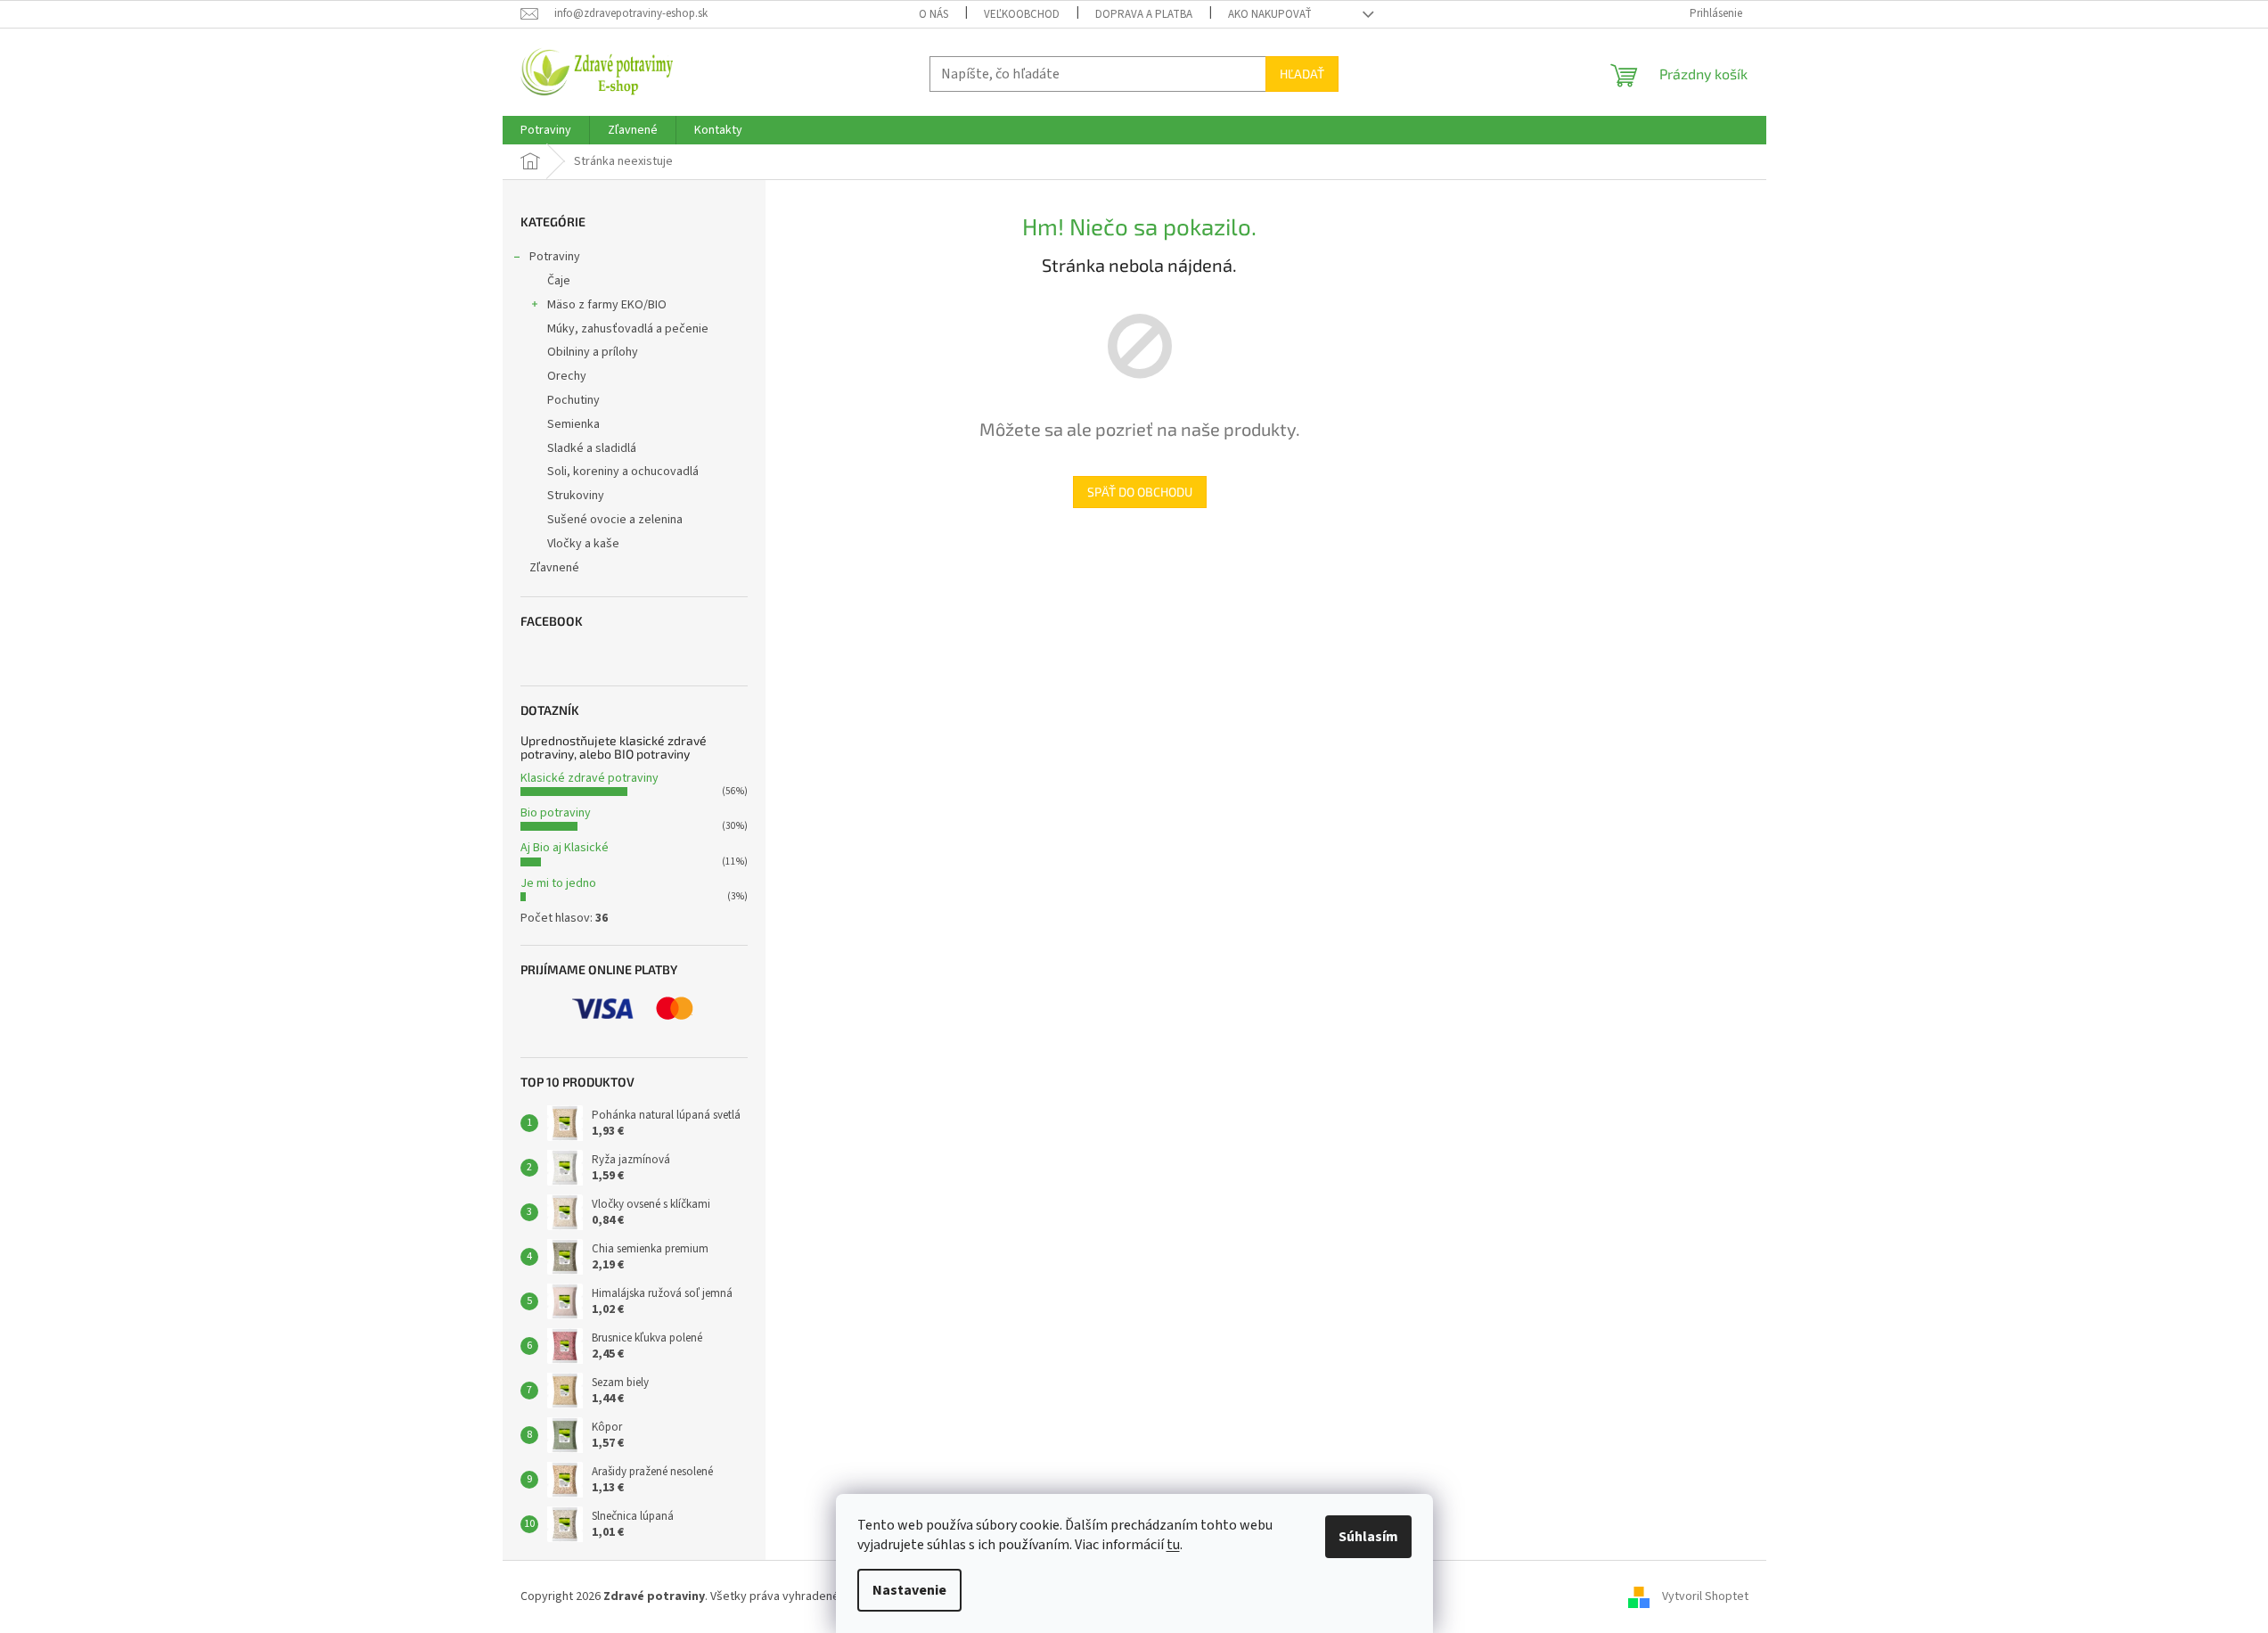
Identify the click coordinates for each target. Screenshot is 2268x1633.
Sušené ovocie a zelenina (615, 520)
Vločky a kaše (583, 544)
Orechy (567, 376)
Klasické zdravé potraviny (590, 778)
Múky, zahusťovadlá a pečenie (628, 329)
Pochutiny (573, 400)
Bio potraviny (556, 813)
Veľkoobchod (1022, 14)
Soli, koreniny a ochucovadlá (623, 472)
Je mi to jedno (558, 883)
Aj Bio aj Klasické (565, 848)
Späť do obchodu (1140, 492)
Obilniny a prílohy (593, 352)
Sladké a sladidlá (592, 448)
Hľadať (1302, 74)
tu (1173, 1545)
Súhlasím (1368, 1537)
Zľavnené (554, 568)
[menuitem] (546, 130)
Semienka (573, 424)
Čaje (559, 281)
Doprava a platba (1144, 14)
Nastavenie (909, 1590)
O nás (933, 14)
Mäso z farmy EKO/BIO (607, 305)
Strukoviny (576, 496)
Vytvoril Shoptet (1705, 1596)
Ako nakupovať (1270, 14)
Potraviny (555, 257)
